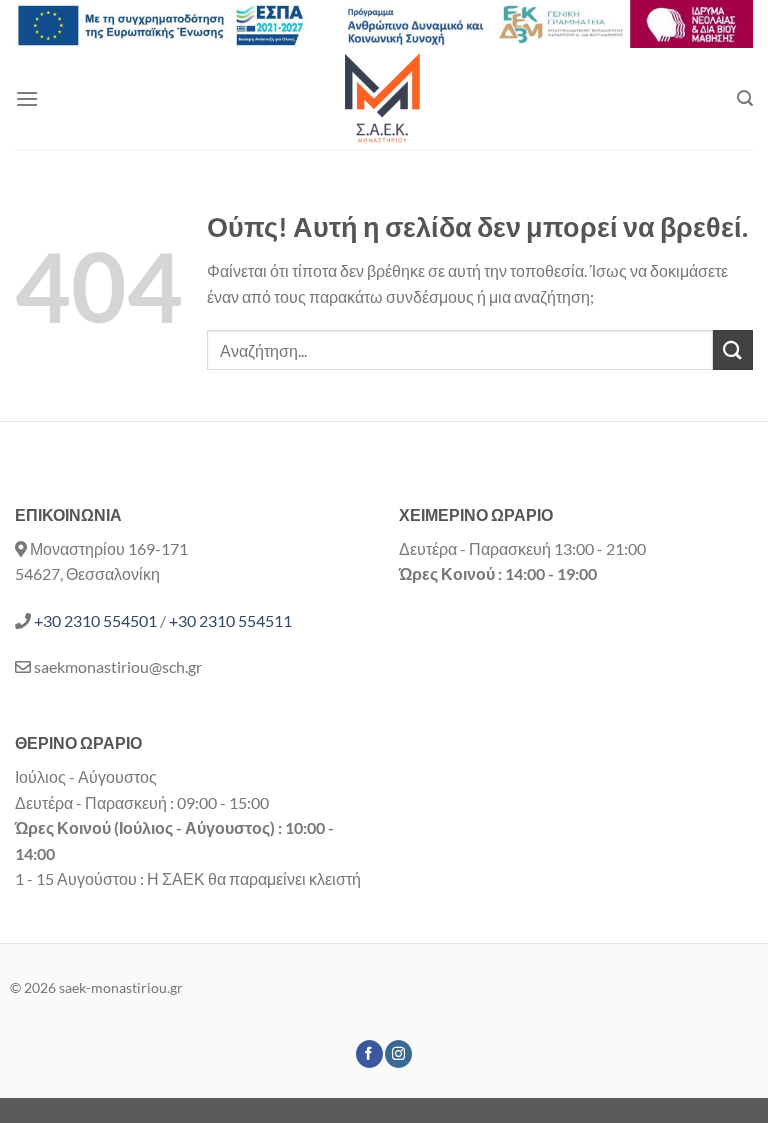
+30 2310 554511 (230, 620)
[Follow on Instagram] (398, 1054)
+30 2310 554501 (95, 620)
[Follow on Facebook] (369, 1054)
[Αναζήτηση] (745, 98)
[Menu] (27, 98)
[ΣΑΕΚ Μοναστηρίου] (384, 98)
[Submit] (733, 349)
